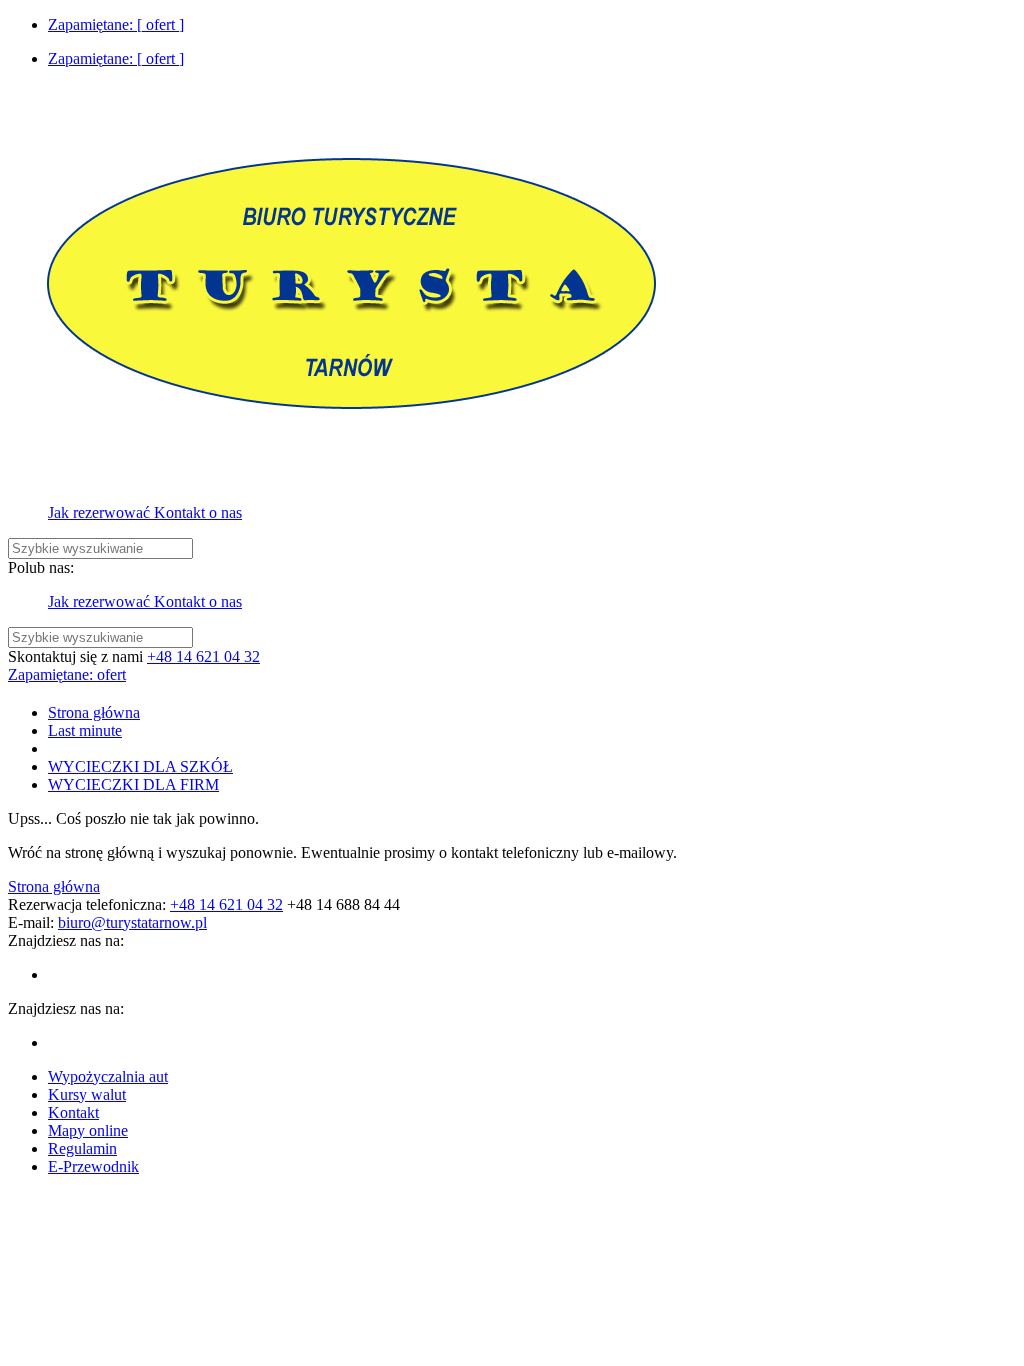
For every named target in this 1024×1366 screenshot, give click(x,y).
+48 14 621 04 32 (203, 656)
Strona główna (54, 886)
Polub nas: (41, 567)
